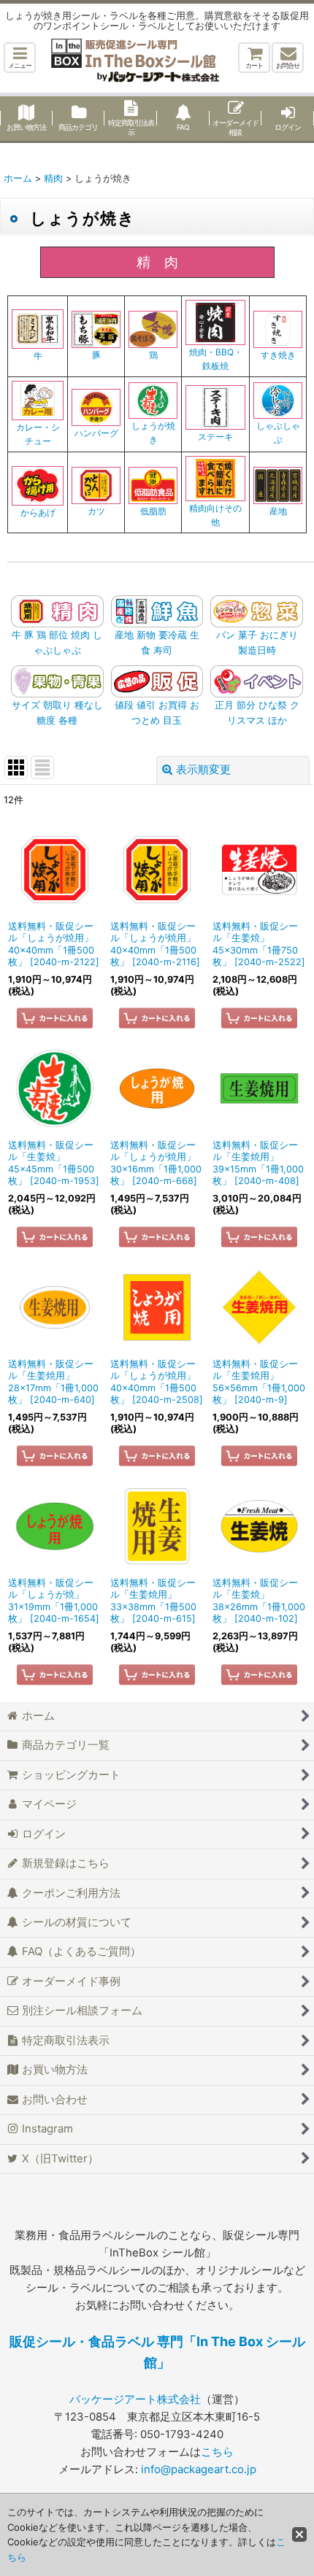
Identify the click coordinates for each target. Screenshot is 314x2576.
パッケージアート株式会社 (135, 2399)
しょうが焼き (153, 433)
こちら (217, 2452)
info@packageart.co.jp (199, 2469)
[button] (20, 58)
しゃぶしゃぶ (278, 433)
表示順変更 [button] (203, 770)
